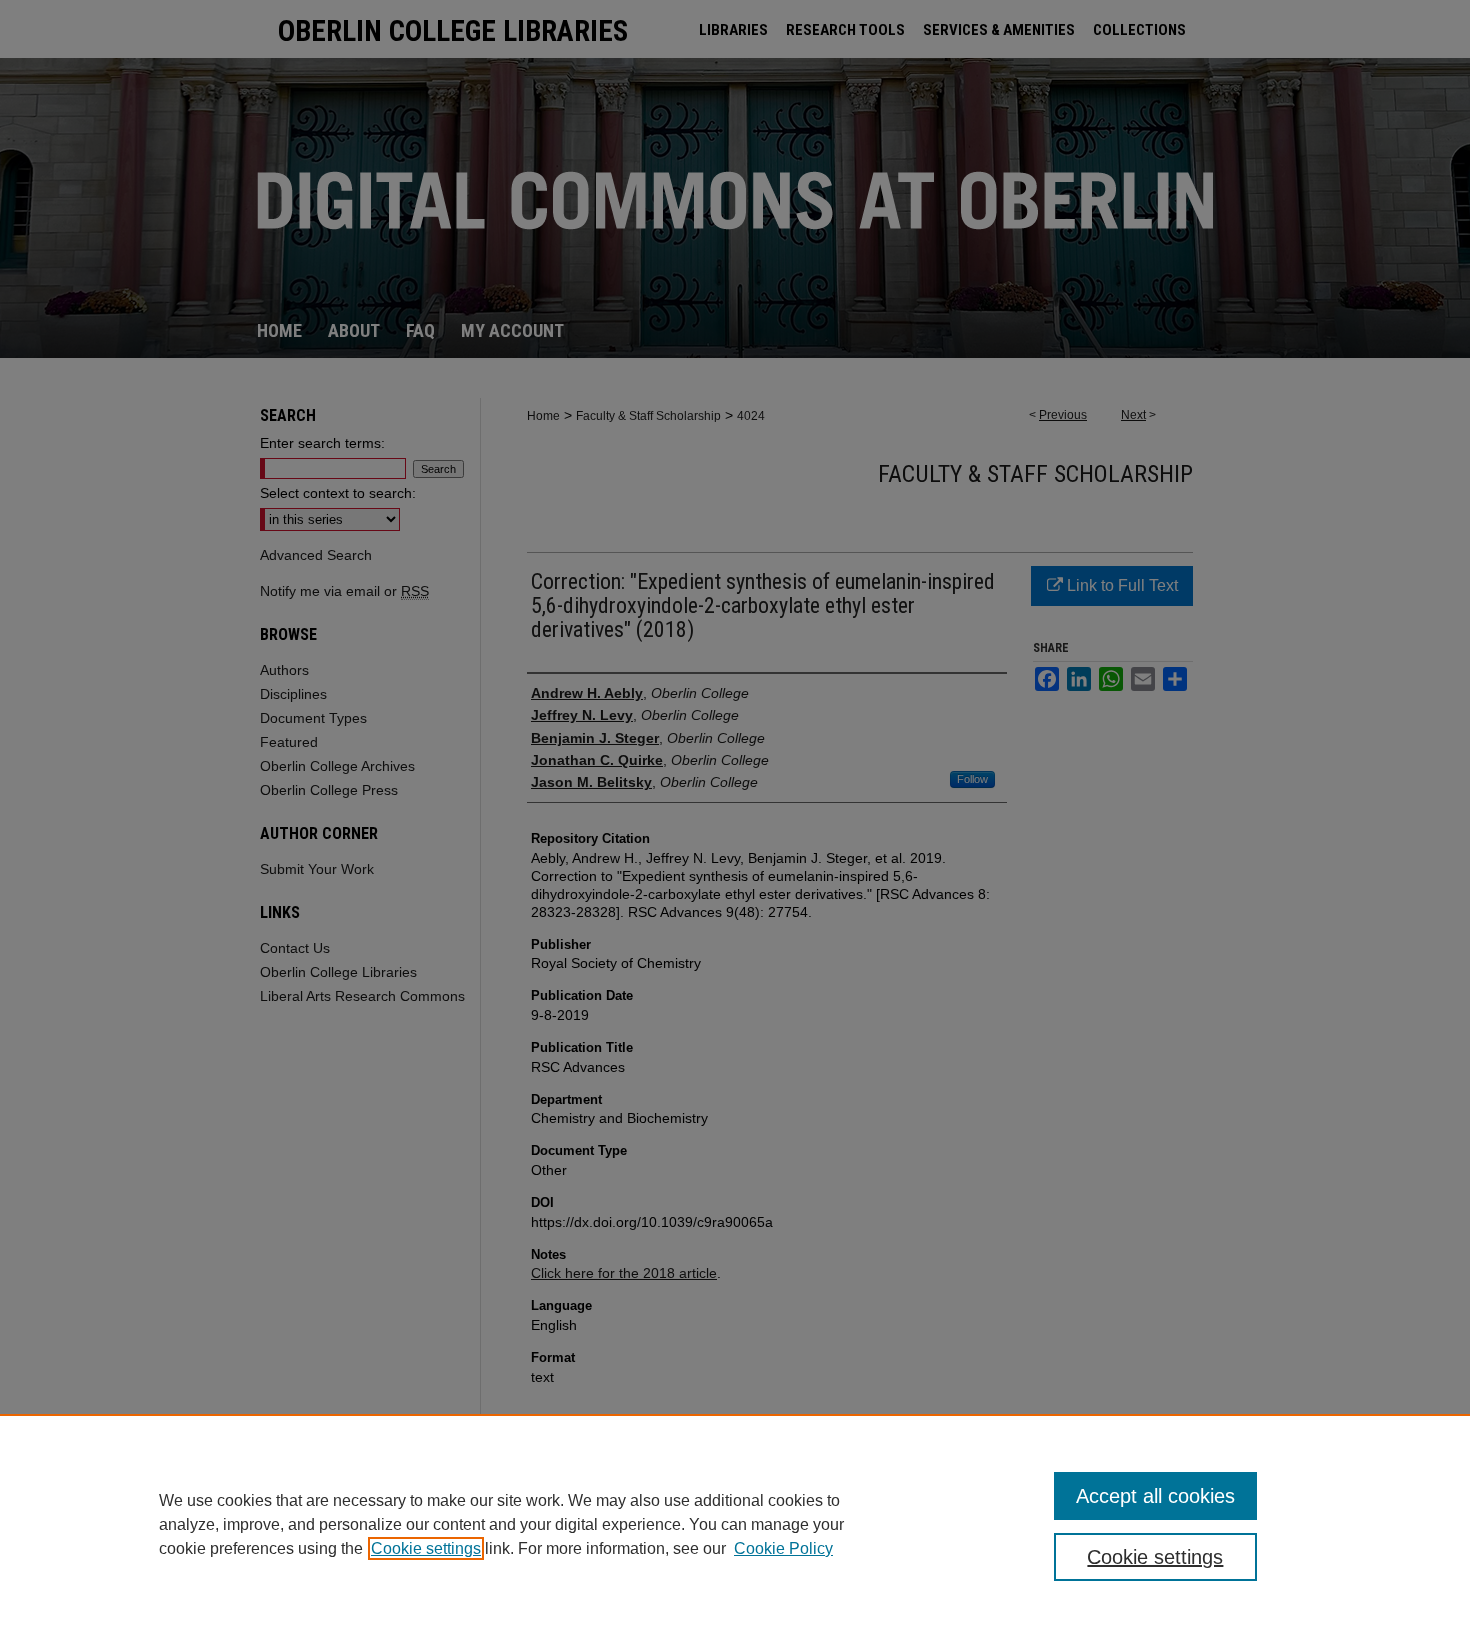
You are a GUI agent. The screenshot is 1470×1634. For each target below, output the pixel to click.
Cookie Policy (783, 1548)
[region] (735, 1524)
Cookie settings (426, 1548)
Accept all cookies (1155, 1496)
